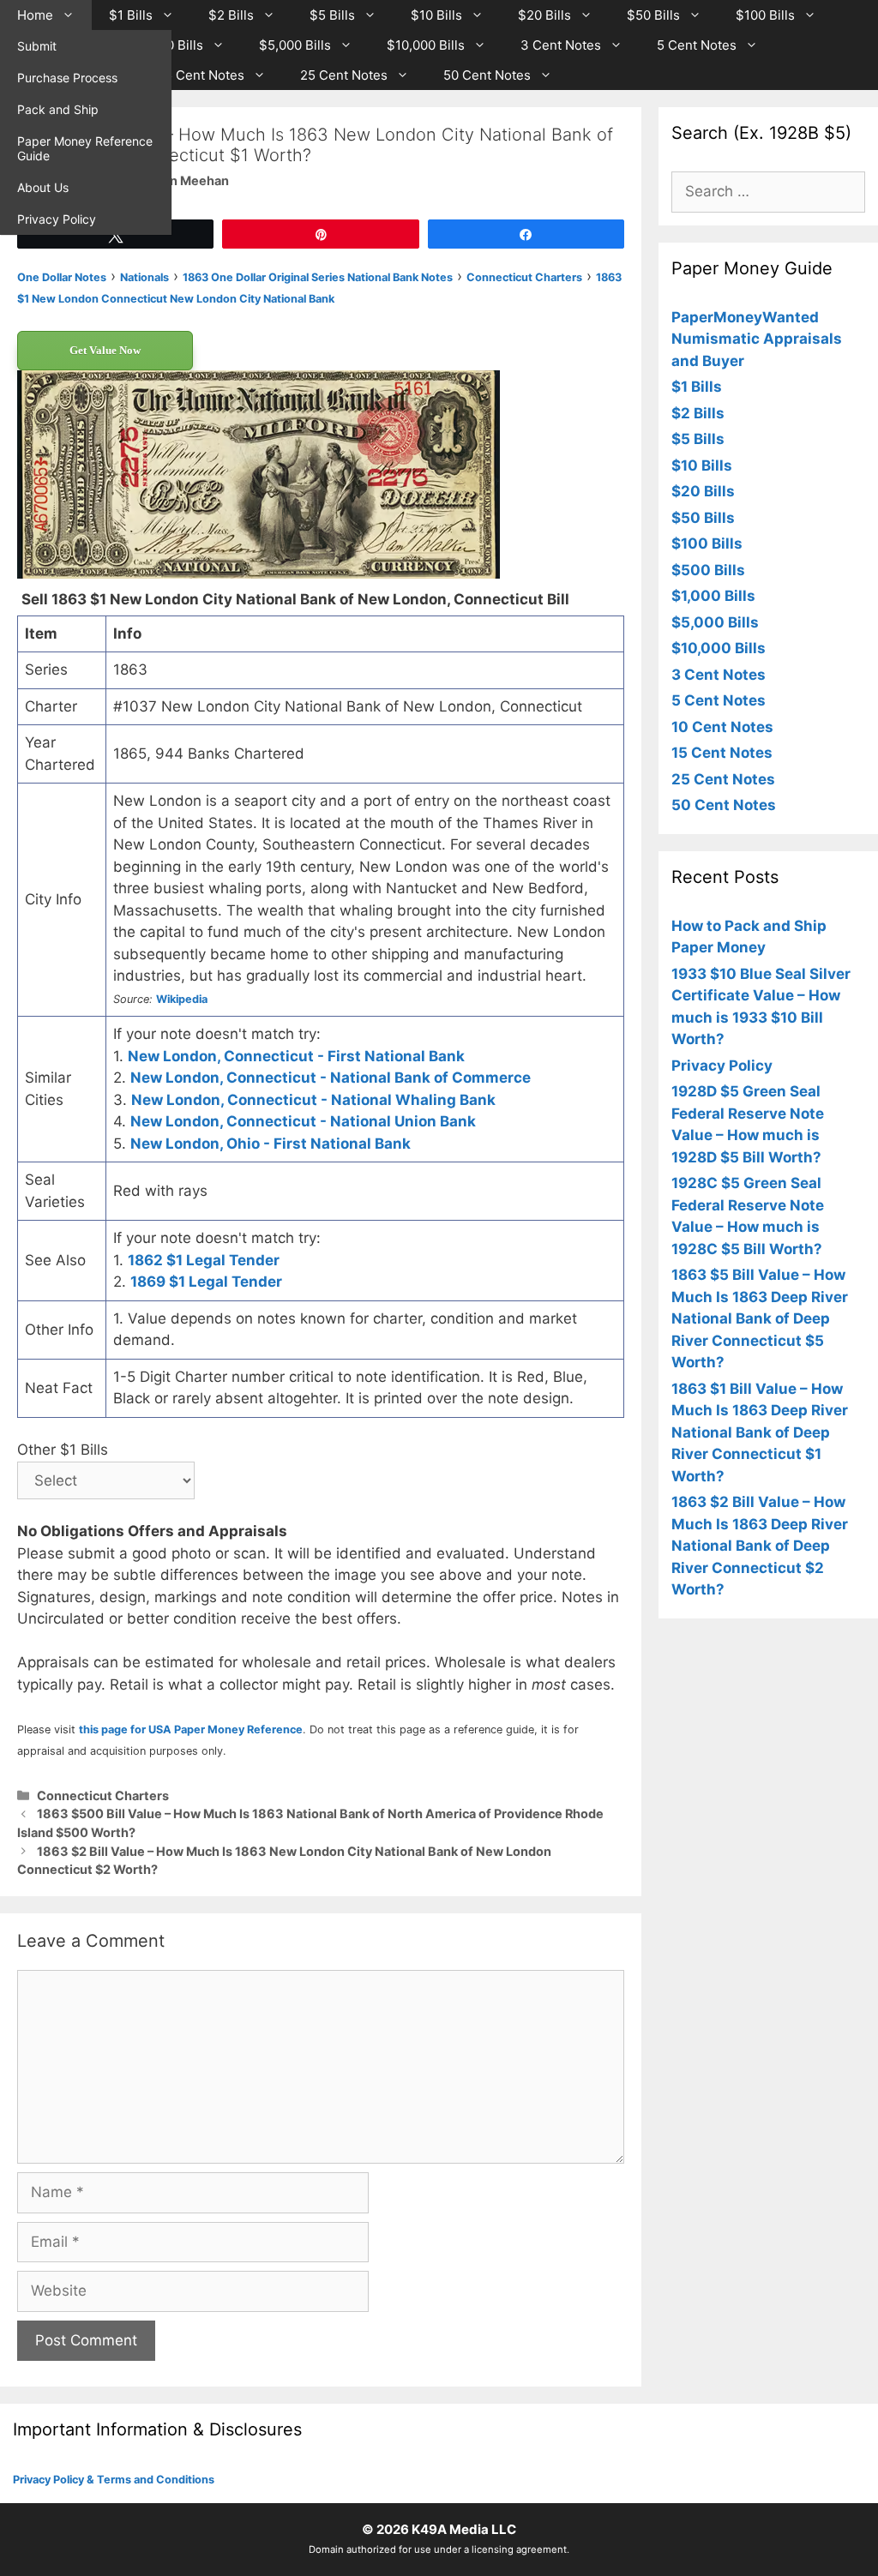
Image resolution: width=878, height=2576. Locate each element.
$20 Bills (544, 15)
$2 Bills (231, 15)
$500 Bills (708, 570)
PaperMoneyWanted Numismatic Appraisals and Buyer (757, 339)
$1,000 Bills (168, 45)
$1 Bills (131, 15)
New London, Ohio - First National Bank (271, 1144)
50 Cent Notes (487, 75)
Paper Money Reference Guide (85, 148)
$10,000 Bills (426, 45)
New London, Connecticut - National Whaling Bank (313, 1100)
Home (35, 15)
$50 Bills (653, 15)
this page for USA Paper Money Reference (191, 1729)
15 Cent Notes (201, 75)
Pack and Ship (58, 109)
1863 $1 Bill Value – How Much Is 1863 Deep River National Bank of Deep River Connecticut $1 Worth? (760, 1432)
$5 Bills (332, 15)
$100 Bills (765, 15)
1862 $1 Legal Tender (204, 1260)
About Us (43, 187)
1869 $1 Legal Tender (206, 1282)
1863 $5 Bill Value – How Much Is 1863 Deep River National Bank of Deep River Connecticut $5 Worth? (760, 1318)
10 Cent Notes (722, 727)
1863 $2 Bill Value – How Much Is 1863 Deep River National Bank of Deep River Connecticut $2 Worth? (760, 1546)
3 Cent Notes (561, 45)
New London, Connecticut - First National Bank (296, 1056)
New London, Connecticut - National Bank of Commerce (331, 1078)
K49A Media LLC (464, 2529)
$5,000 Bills (295, 45)
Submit (37, 46)
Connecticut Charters (103, 1795)
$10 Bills (436, 15)
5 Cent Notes (697, 45)
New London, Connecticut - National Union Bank (303, 1121)
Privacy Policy (57, 219)
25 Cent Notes (344, 75)
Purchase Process (67, 78)
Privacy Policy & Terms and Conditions (114, 2480)
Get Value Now (105, 350)
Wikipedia (182, 999)
